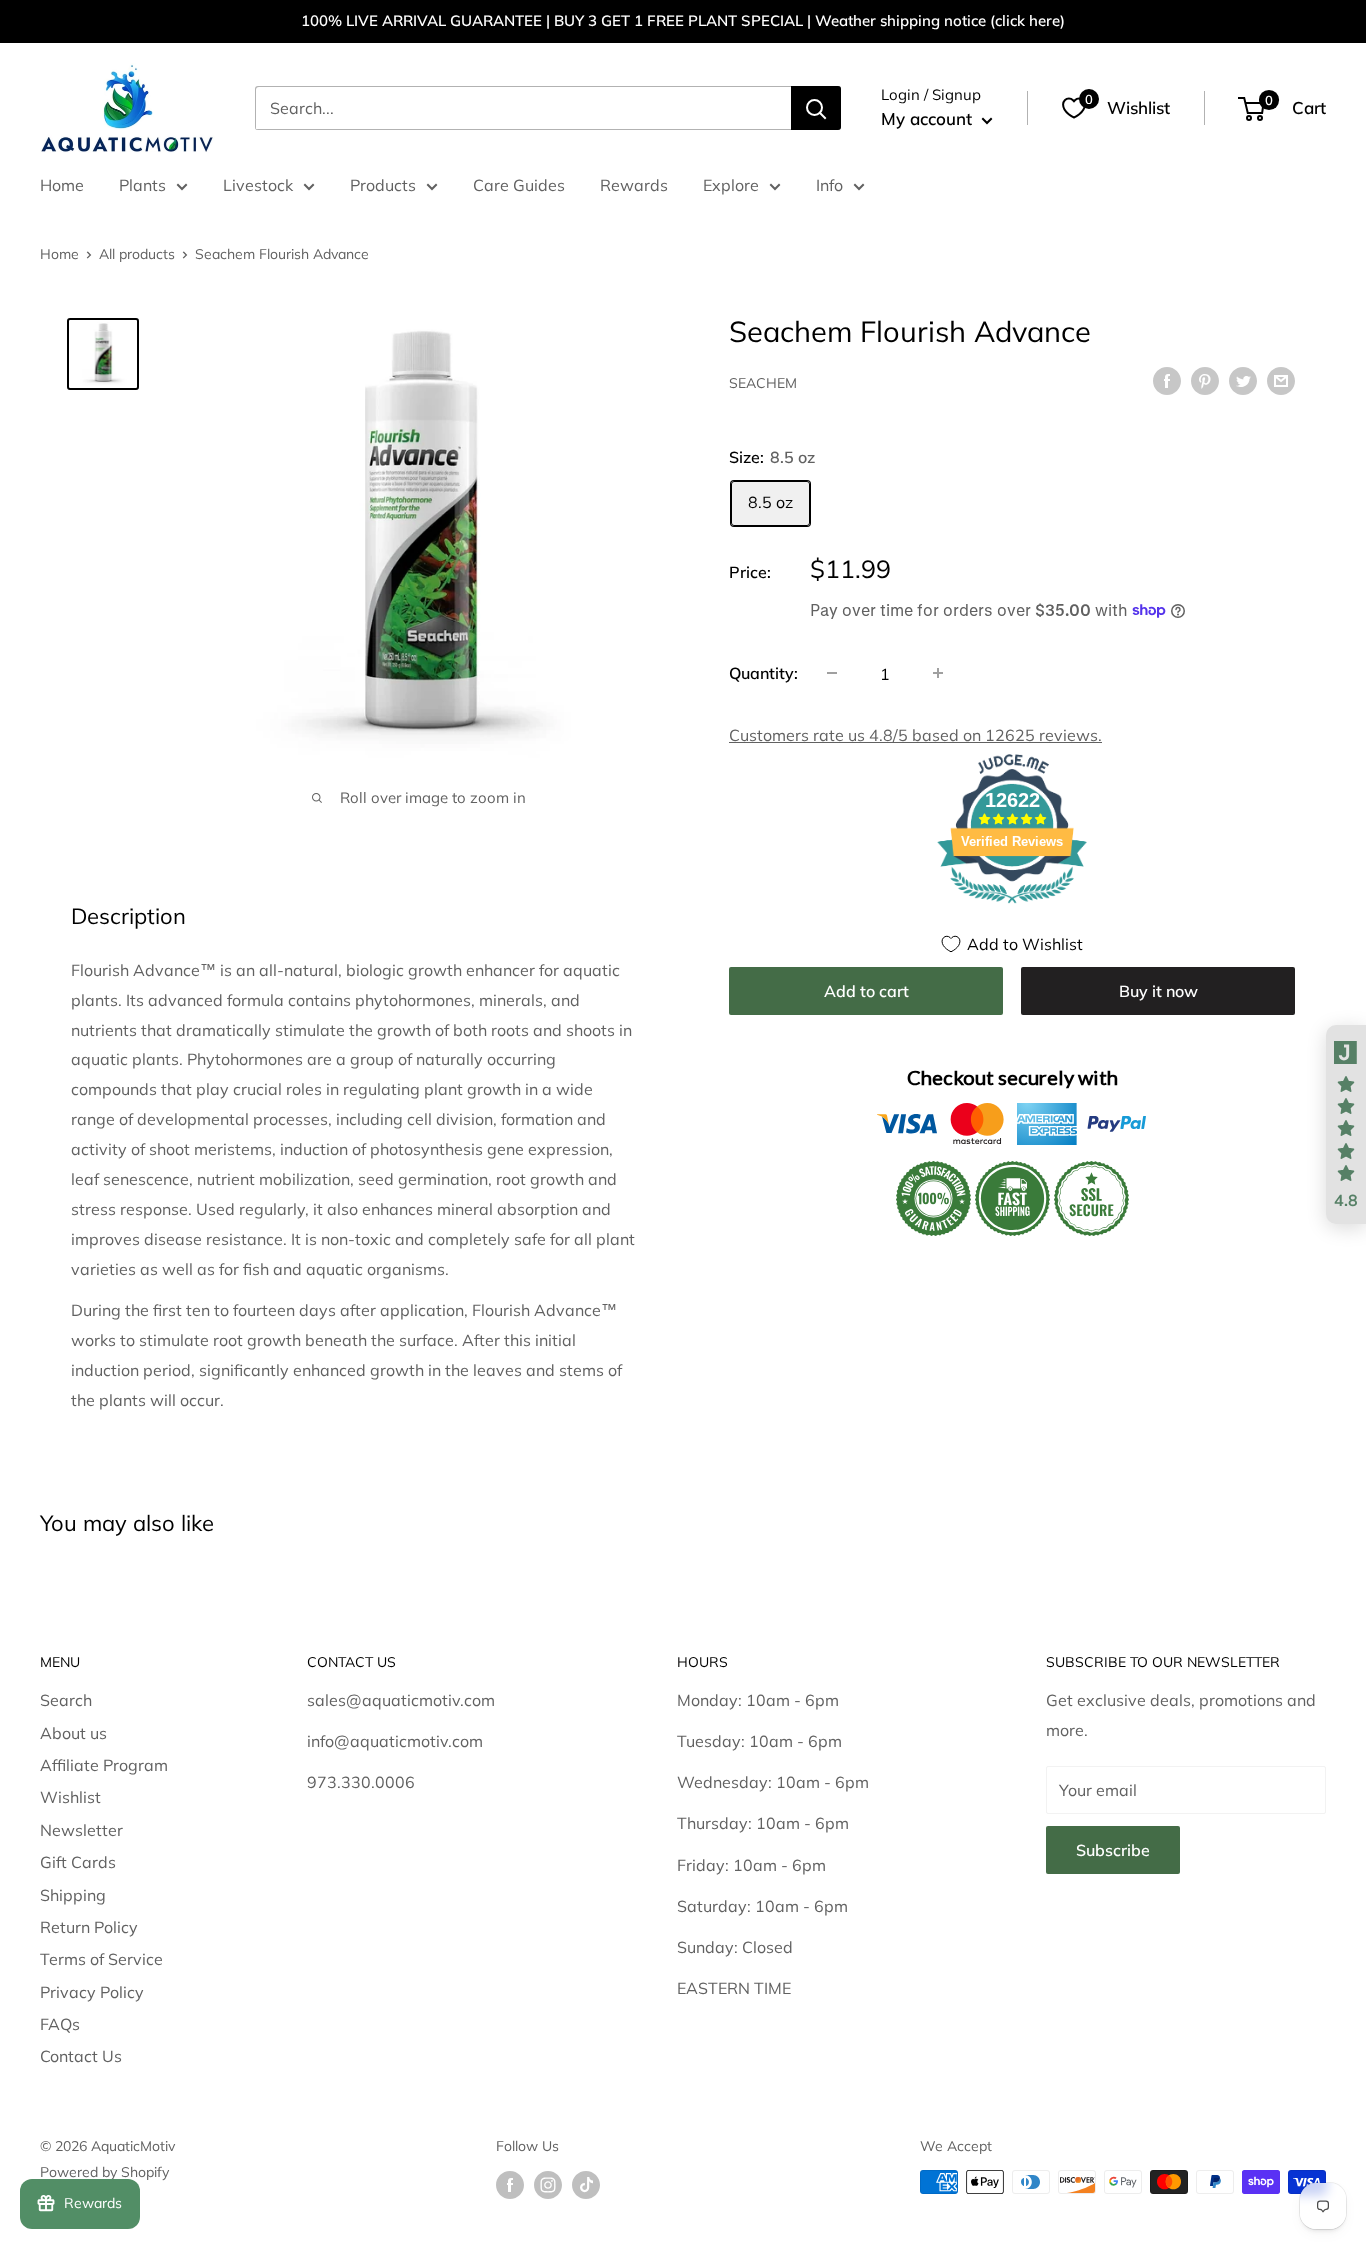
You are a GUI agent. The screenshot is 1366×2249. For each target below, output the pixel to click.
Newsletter (81, 1830)
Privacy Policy (92, 1992)
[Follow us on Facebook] (510, 2184)
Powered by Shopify (104, 2172)
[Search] (816, 108)
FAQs (60, 2024)
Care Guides (519, 185)
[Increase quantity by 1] (938, 673)
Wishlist (70, 1797)
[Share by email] (1281, 380)
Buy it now (1158, 990)
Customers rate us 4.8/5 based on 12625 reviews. (915, 734)
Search (66, 1700)
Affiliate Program (104, 1765)
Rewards (634, 185)
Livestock (258, 185)
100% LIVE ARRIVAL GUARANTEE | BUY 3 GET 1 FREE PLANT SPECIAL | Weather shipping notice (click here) (683, 20)
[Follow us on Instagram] (548, 2184)
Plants (142, 185)
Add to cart (866, 990)
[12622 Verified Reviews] (1012, 905)
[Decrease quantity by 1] (832, 673)
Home (62, 185)
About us (73, 1733)
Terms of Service (101, 1959)
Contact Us (81, 2056)
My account (929, 118)
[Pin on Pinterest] (1205, 380)
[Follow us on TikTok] (586, 2184)
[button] (1346, 1125)
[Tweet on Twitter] (1243, 380)
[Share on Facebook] (1167, 380)
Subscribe (1113, 1850)
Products (383, 185)
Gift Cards (78, 1862)
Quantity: (763, 672)
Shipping (73, 1895)
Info (829, 185)
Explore (731, 185)
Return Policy (89, 1927)
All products (137, 254)
